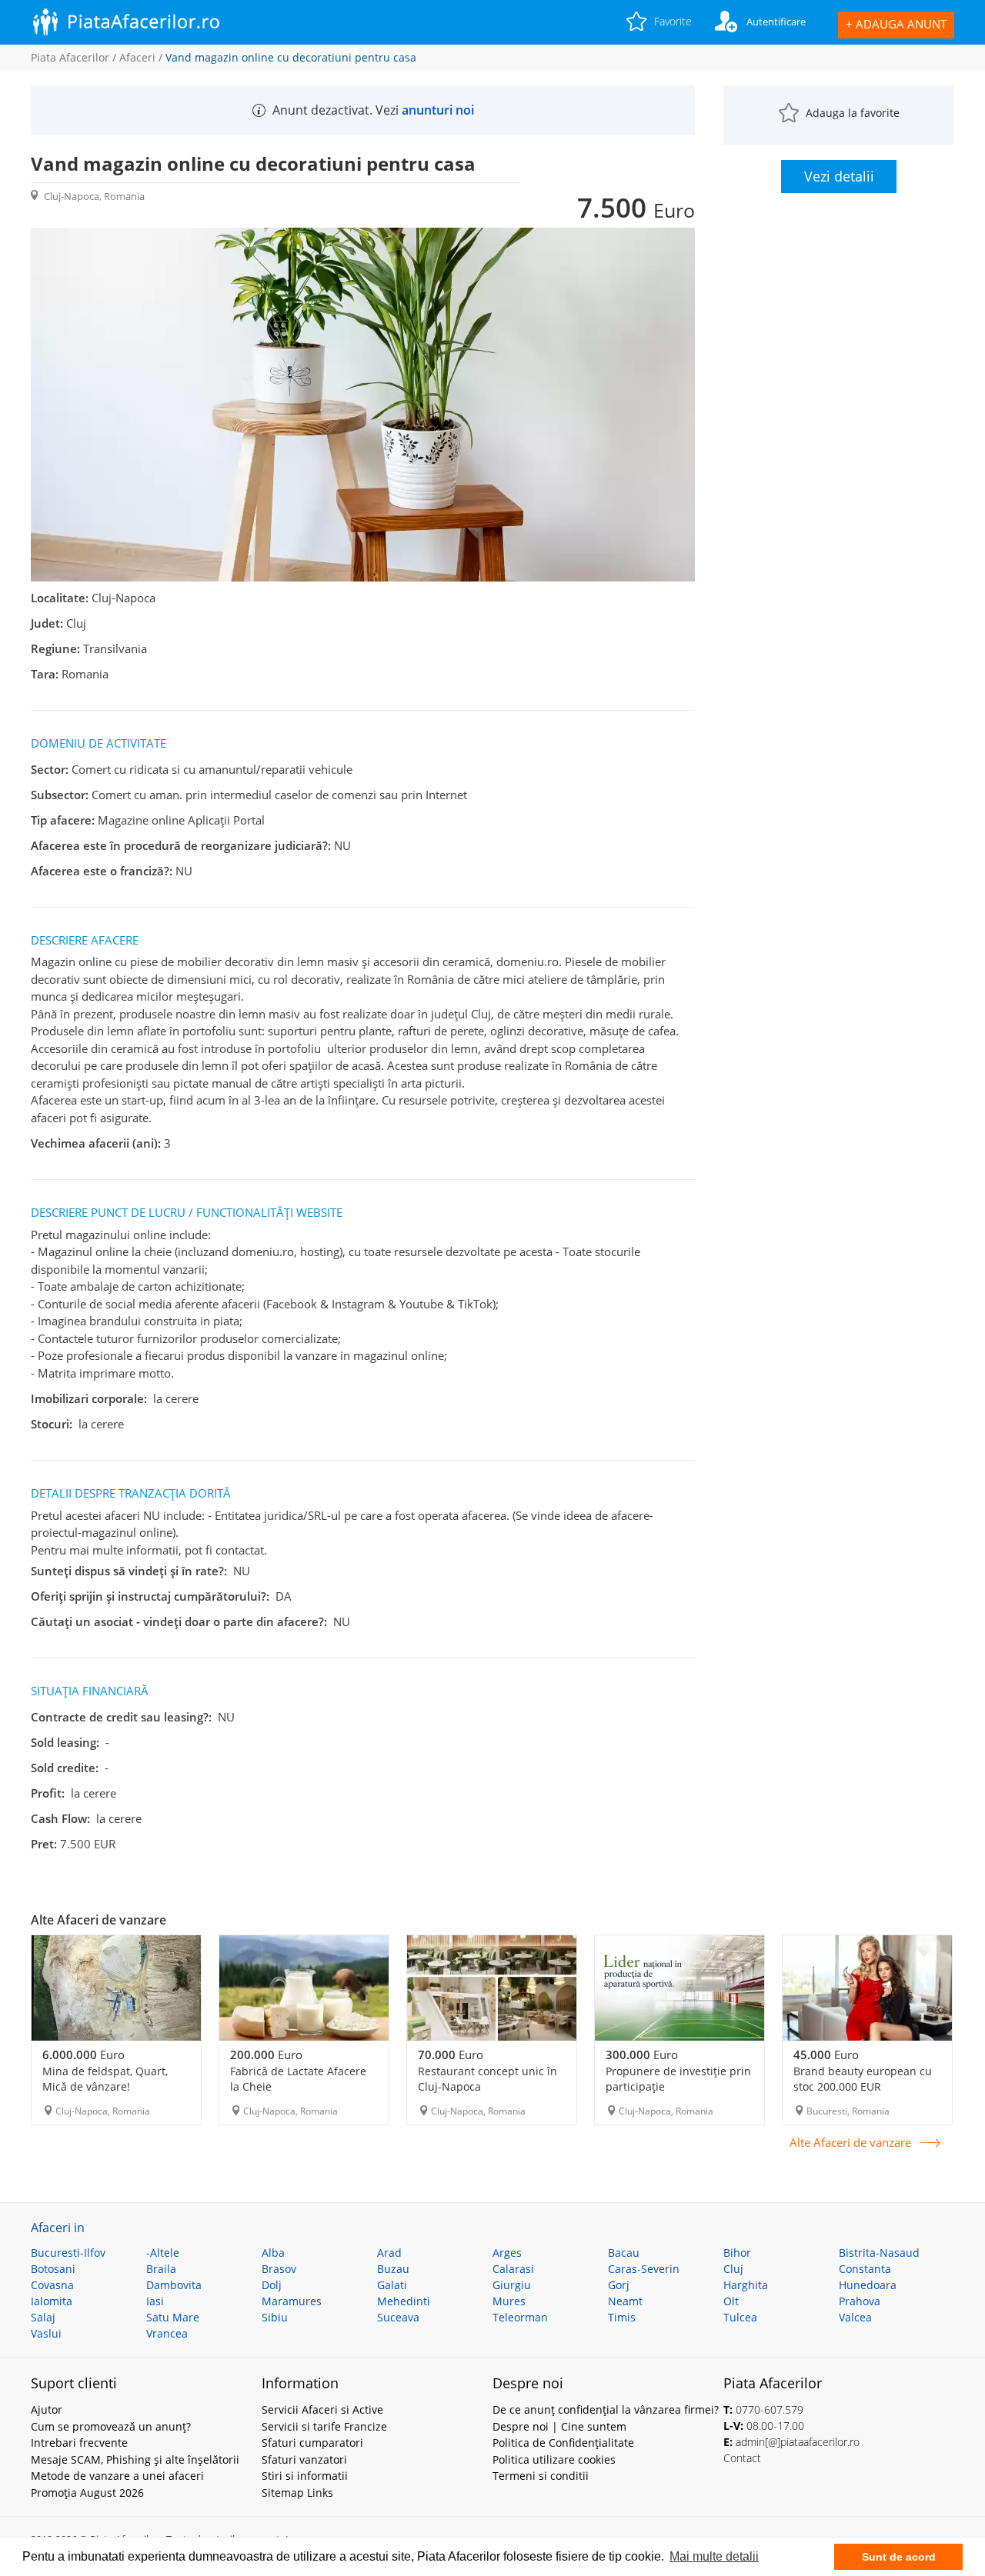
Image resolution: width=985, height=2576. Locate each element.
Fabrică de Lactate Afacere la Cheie (298, 2079)
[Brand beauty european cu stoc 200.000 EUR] (867, 1988)
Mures (509, 2301)
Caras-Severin (644, 2269)
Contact (742, 2458)
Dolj (272, 2285)
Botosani (53, 2269)
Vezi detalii (839, 176)
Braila (161, 2269)
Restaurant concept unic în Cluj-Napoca (487, 2079)
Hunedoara (868, 2285)
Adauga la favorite (853, 113)
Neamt (625, 2301)
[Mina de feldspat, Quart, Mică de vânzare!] (116, 1988)
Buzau (393, 2269)
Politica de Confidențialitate (563, 2443)
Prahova (860, 2301)
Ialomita (52, 2301)
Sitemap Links (297, 2493)
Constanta (865, 2269)
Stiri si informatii (305, 2476)
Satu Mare (173, 2317)
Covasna (52, 2285)
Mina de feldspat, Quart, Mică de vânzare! (105, 2079)
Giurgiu (512, 2285)
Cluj (733, 2269)
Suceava (398, 2317)
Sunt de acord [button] (899, 2557)
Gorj (619, 2285)
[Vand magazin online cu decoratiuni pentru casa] (363, 578)
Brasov (279, 2269)
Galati (392, 2285)
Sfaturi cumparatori (312, 2443)
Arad (389, 2253)
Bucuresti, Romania (848, 2111)
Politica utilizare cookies (554, 2459)
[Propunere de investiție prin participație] (679, 1988)
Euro (83, 2054)
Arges (507, 2253)
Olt (731, 2301)
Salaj (43, 2317)
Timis (622, 2317)
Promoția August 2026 (87, 2493)
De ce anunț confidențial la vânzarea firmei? (606, 2409)
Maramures (292, 2301)
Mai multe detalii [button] (714, 2556)
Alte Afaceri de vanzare (850, 2143)
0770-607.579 (770, 2409)
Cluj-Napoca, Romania (103, 2111)
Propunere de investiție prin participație (678, 2079)
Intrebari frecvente (79, 2443)
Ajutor (47, 2409)
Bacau (624, 2253)
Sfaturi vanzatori (304, 2459)
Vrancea (167, 2333)
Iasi (155, 2301)
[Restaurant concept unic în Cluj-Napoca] (492, 1988)
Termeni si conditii (541, 2476)
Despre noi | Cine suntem (559, 2426)
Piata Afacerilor (70, 57)
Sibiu (275, 2317)
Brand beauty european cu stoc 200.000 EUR (863, 2079)
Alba (273, 2253)
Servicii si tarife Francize (324, 2426)
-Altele (163, 2253)
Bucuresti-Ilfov (68, 2253)
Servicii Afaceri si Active (322, 2409)
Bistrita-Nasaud (879, 2253)
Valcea (855, 2317)
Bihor (737, 2253)
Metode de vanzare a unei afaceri (117, 2476)
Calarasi (513, 2269)
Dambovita (174, 2285)
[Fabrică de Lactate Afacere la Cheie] (304, 1988)
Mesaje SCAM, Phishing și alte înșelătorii (135, 2459)
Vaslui (46, 2333)
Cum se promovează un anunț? (111, 2426)
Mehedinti (404, 2301)
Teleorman (520, 2317)
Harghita (746, 2285)
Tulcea (740, 2317)
